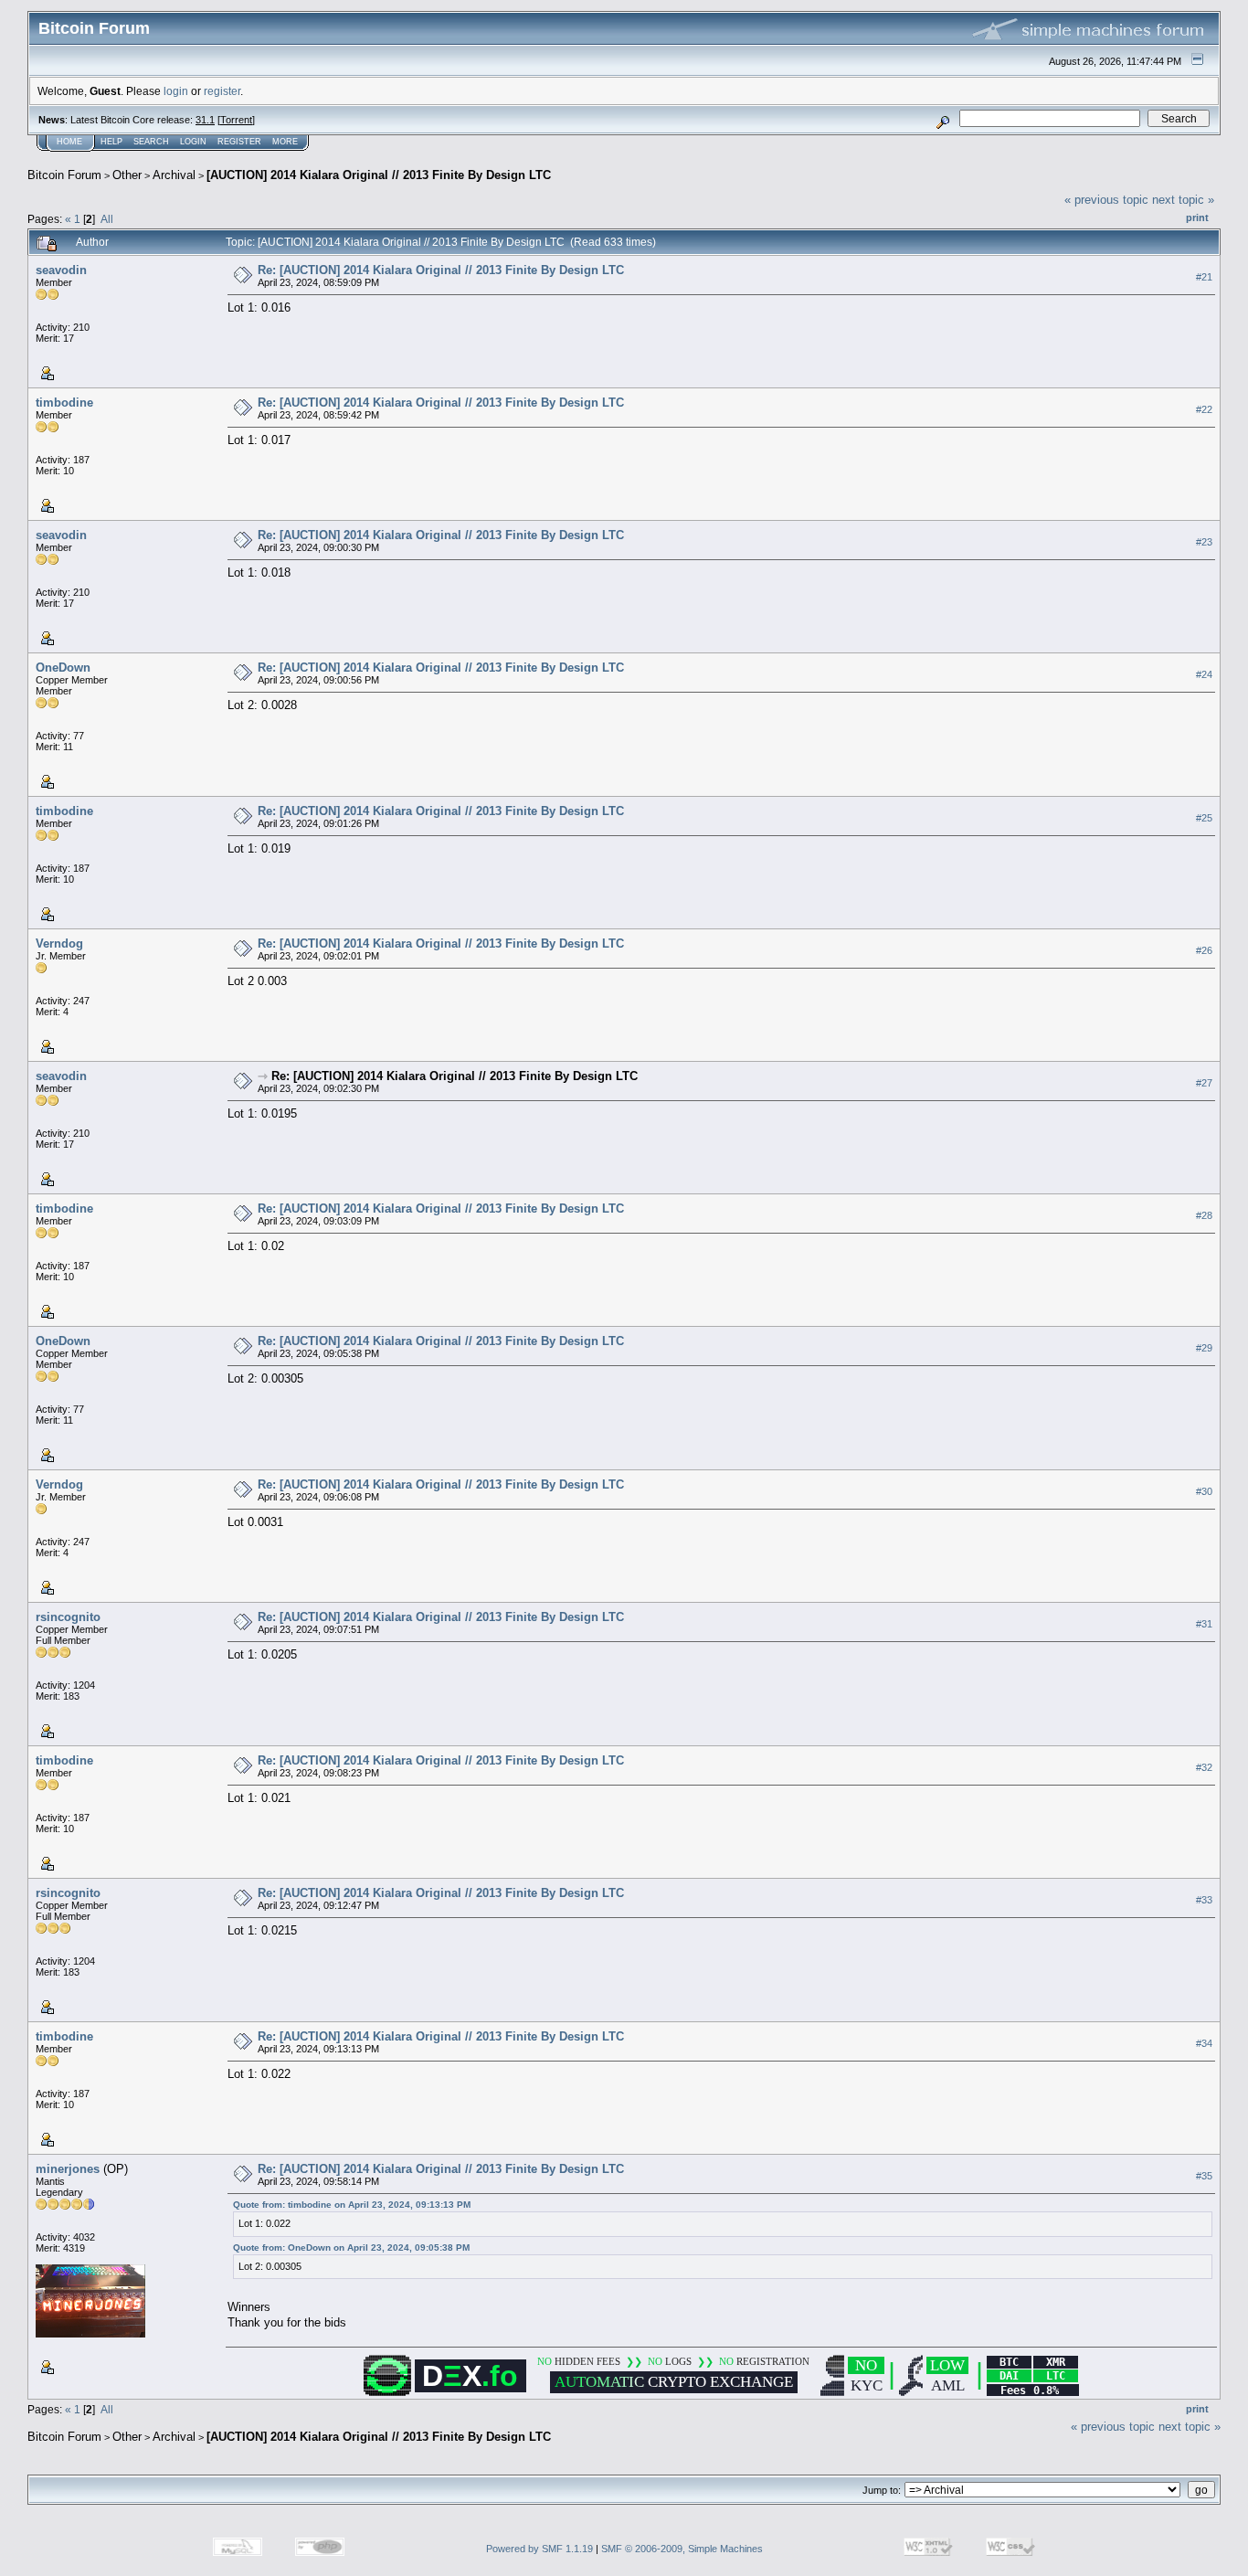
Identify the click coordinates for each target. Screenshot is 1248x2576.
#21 (1204, 277)
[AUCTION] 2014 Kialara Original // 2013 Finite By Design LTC (379, 175)
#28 (1204, 1215)
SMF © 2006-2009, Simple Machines (682, 2549)
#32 (1204, 1767)
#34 (1204, 2043)
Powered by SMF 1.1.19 (539, 2549)
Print (1197, 217)
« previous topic (1106, 200)
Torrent (236, 120)
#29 (1204, 1348)
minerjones (68, 2169)
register (222, 91)
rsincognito (68, 1617)
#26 (1204, 950)
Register (239, 142)
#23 (1204, 542)
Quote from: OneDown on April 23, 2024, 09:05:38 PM (351, 2247)
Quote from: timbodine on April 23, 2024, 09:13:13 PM (352, 2205)
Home (69, 142)
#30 (1204, 1491)
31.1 (205, 120)
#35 (1204, 2176)
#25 (1204, 818)
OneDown (63, 668)
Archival (174, 175)
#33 (1204, 1900)
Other (127, 175)
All (107, 219)
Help (111, 142)
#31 (1204, 1624)
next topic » (1183, 200)
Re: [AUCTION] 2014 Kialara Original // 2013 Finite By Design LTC (441, 270)
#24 (1204, 674)
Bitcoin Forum (64, 175)
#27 (1204, 1083)
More (285, 142)
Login (193, 142)
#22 (1204, 409)
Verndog (59, 943)
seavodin (61, 270)
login (176, 91)
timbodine (64, 403)
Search (151, 142)
